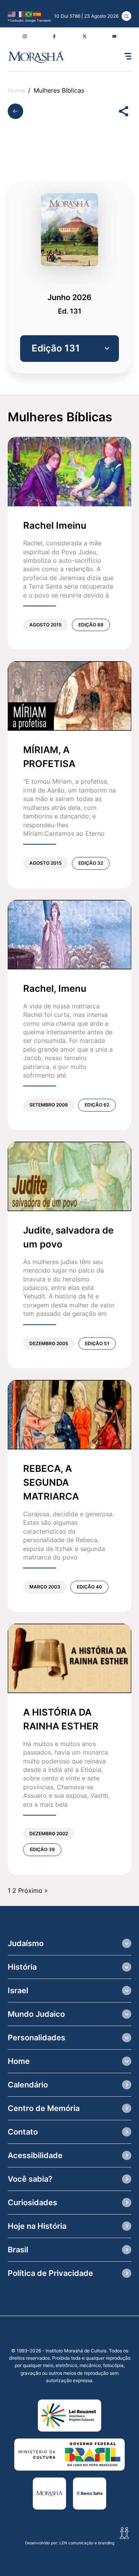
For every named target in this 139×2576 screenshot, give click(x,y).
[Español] (37, 14)
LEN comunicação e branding (87, 2543)
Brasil (18, 2250)
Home (16, 91)
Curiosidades (32, 2203)
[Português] (29, 14)
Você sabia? (30, 2179)
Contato (23, 2132)
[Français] (20, 14)
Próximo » (33, 1890)
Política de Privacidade (50, 2273)
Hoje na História (37, 2226)
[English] (12, 14)
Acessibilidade (35, 2155)
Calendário (28, 2085)
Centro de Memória (44, 2108)
